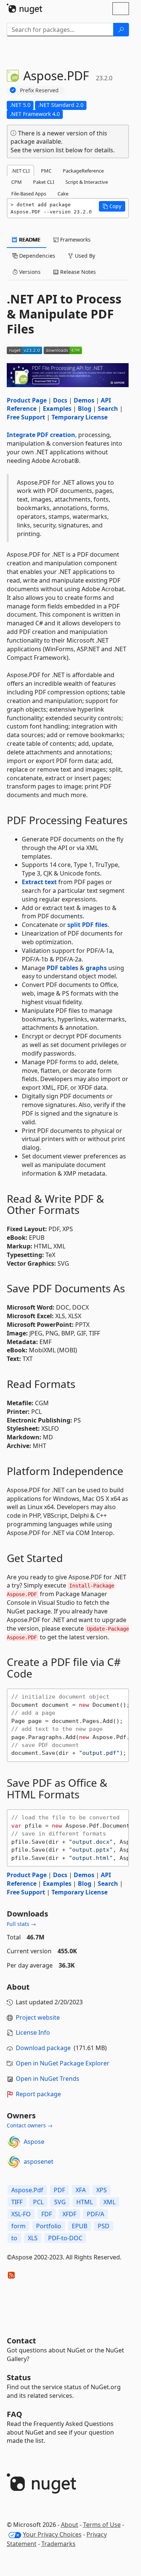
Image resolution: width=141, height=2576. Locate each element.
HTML (85, 2202)
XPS (102, 2190)
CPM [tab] (17, 182)
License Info (33, 2032)
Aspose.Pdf (27, 2190)
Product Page (27, 400)
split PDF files (87, 925)
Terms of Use (102, 2525)
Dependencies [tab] (36, 256)
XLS (33, 2238)
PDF (59, 2190)
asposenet (39, 2161)
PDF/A (96, 2214)
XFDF (69, 2214)
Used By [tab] (84, 256)
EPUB (80, 2226)
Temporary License (80, 417)
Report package (38, 2094)
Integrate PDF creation (41, 435)
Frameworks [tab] (75, 240)
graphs (96, 968)
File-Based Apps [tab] (29, 194)
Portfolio (49, 2226)
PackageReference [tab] (83, 171)
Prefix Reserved (39, 90)
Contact (21, 2341)
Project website (38, 2017)
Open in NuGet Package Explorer (63, 2063)
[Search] (121, 30)
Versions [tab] (29, 272)
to (14, 2238)
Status (19, 2377)
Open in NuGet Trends (48, 2079)
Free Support (26, 417)
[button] (112, 206)
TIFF (17, 2202)
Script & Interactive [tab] (87, 182)
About (70, 2525)
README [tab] (29, 240)
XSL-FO (21, 2214)
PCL (38, 2202)
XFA (81, 2190)
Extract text (39, 882)
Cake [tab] (63, 194)
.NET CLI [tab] (20, 171)
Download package (43, 2048)
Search (108, 409)
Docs (60, 400)
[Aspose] (14, 2142)
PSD (104, 2226)
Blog (85, 409)
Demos (84, 400)
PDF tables (62, 968)
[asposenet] (14, 2162)
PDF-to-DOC (65, 2238)
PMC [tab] (46, 171)
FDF (47, 2214)
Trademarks (58, 2544)
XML (109, 2202)
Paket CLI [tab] (44, 182)
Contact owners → (30, 2125)
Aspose (34, 2142)
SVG (60, 2202)
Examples (57, 409)
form (18, 2226)
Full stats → (21, 1924)
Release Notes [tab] (77, 272)
